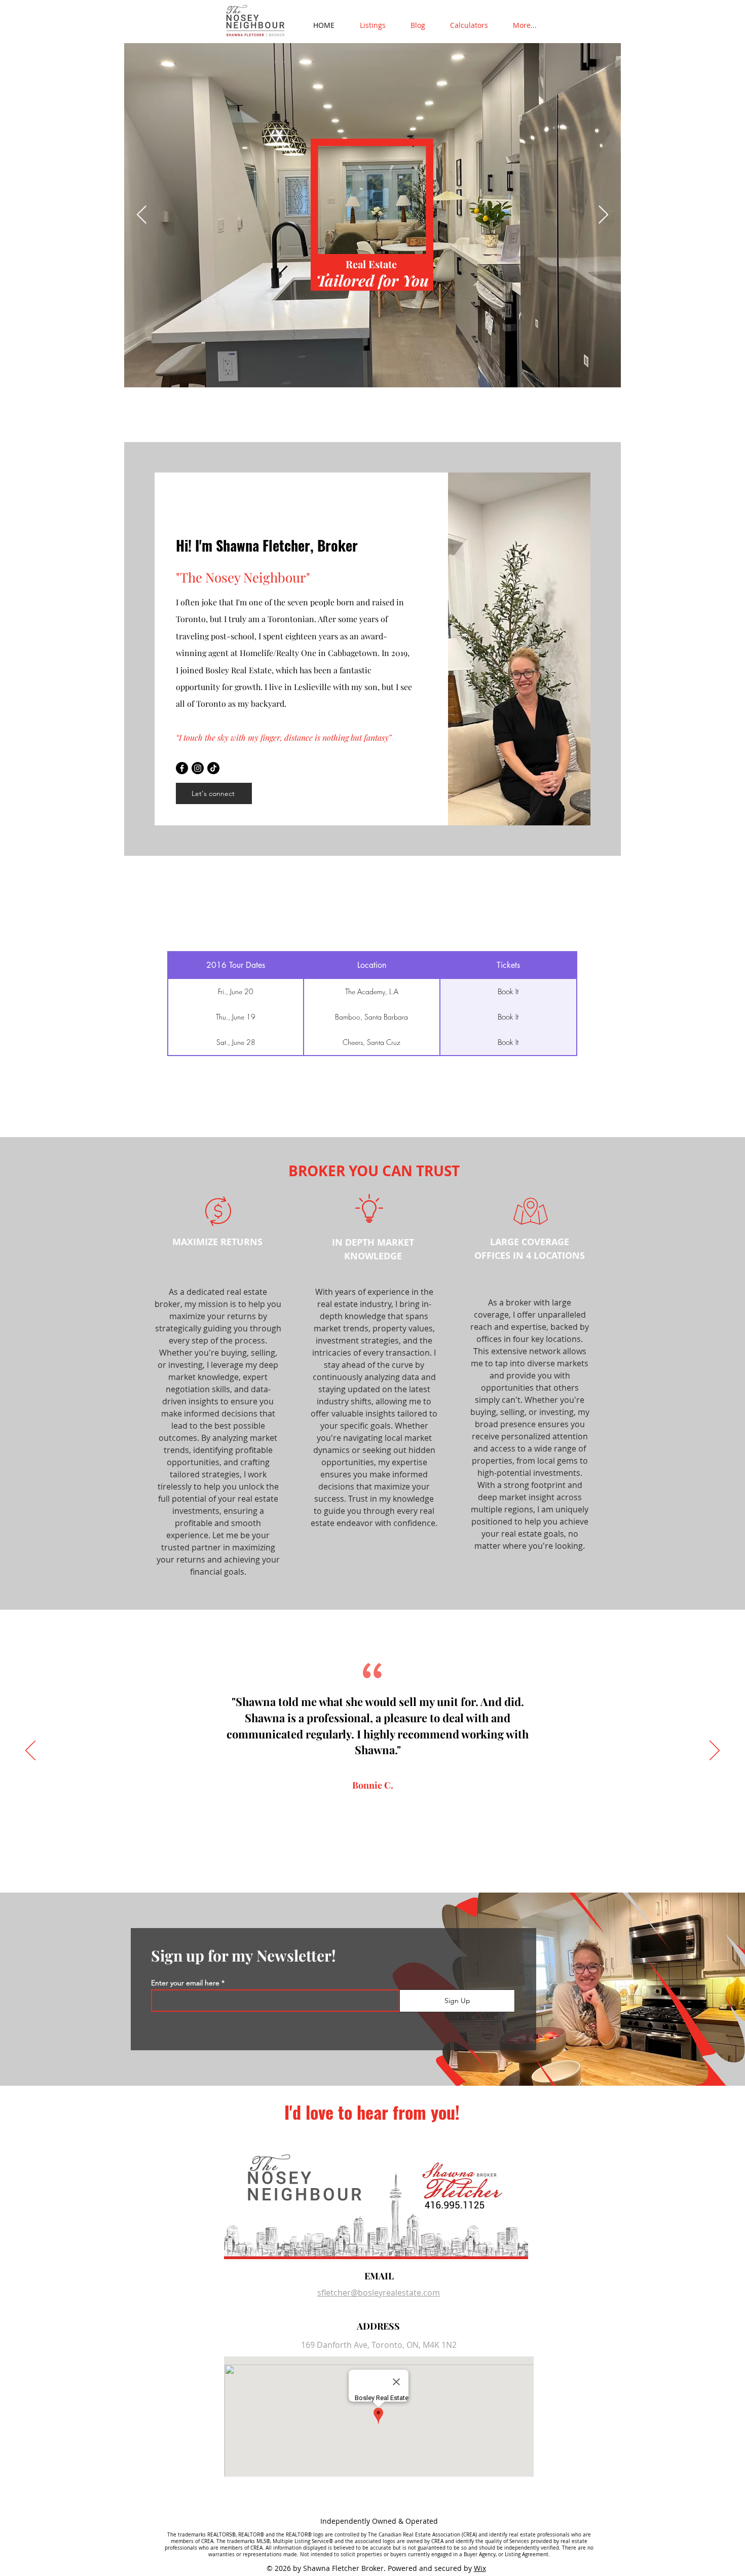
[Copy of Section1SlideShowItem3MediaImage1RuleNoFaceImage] (387, 1867)
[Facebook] (182, 768)
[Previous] (30, 1751)
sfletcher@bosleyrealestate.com (379, 2293)
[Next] (715, 1751)
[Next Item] (603, 215)
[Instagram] (198, 768)
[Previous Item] (142, 215)
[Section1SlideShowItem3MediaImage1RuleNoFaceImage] (378, 1867)
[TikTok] (213, 768)
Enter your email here (185, 1983)
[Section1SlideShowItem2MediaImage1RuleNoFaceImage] (368, 1867)
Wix (480, 2568)
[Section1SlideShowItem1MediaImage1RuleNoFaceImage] (358, 1867)
